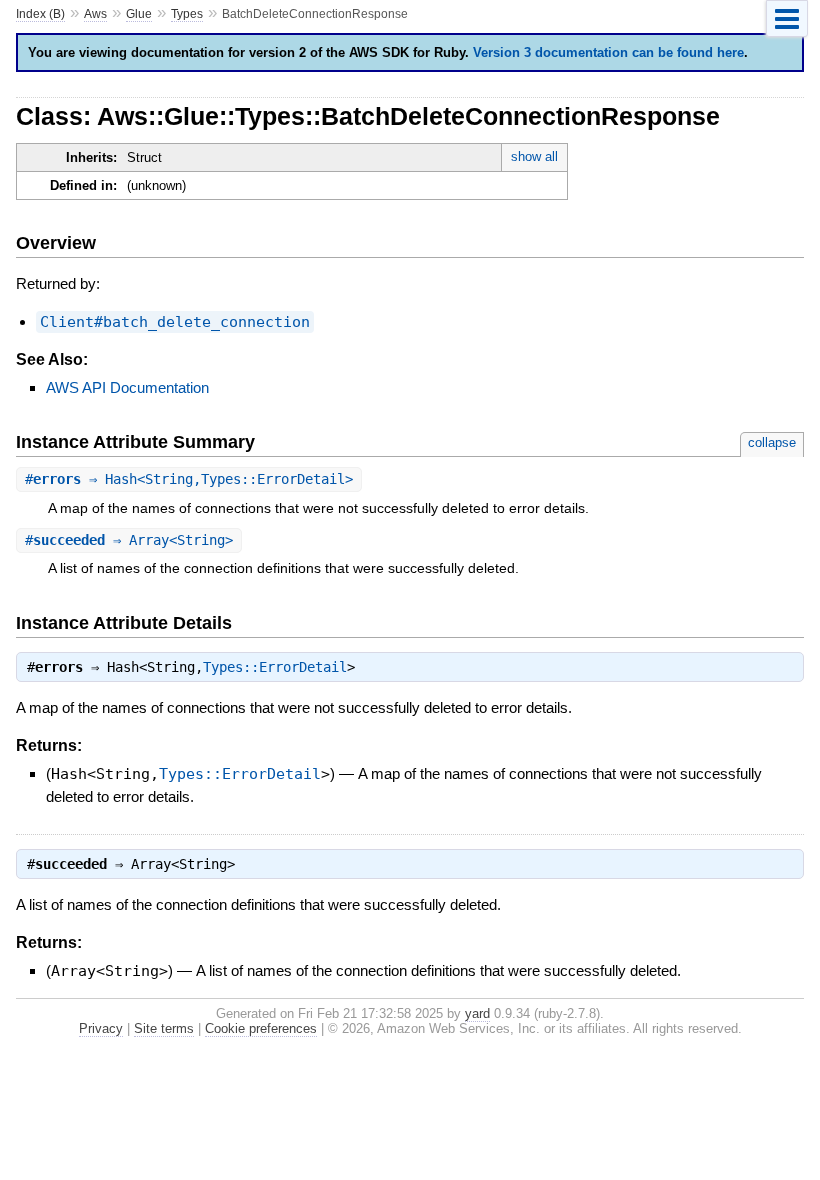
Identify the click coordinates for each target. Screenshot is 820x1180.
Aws (95, 14)
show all (534, 156)
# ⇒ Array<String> (129, 540)
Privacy (101, 1028)
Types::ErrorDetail (275, 667)
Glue (139, 14)
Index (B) (40, 14)
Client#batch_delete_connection (175, 322)
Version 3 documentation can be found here (608, 52)
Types (187, 14)
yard (477, 1013)
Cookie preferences (261, 1028)
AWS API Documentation (127, 387)
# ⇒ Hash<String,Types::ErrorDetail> (189, 479)
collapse (772, 442)
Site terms (164, 1028)
